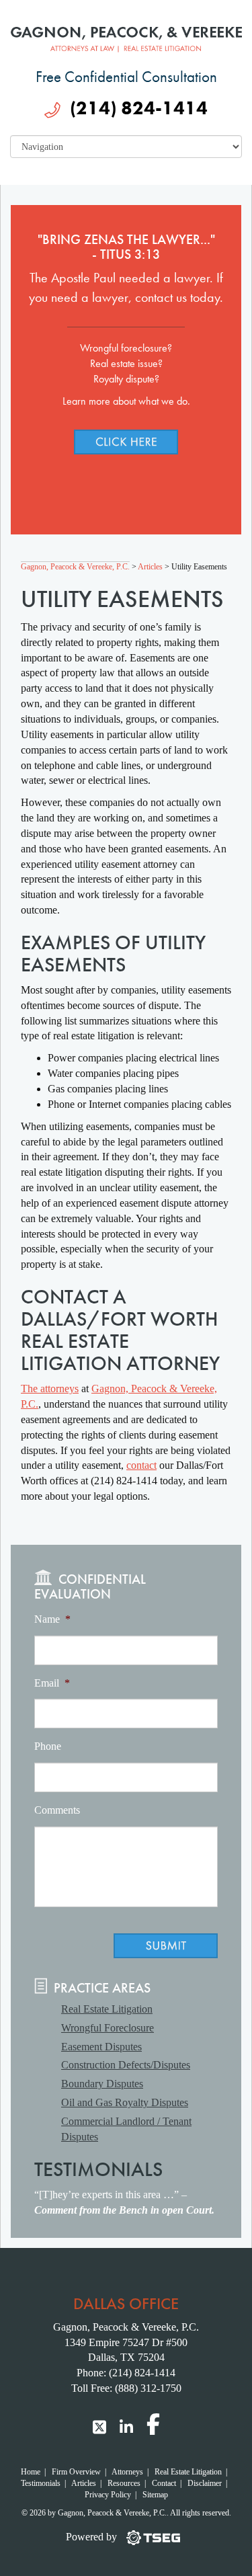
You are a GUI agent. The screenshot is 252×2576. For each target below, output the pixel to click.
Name (52, 1619)
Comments (57, 1810)
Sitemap (155, 2495)
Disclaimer (205, 2483)
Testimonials (41, 2483)
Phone (48, 1746)
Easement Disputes (101, 2047)
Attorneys (127, 2472)
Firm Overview (76, 2472)
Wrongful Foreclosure (108, 2028)
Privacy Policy (108, 2495)
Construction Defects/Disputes (126, 2065)
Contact (164, 2483)
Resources (124, 2483)
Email (52, 1683)
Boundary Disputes (102, 2084)
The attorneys (50, 1388)
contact (141, 1465)
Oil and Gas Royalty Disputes (125, 2102)
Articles (84, 2483)
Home (31, 2472)
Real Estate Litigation (107, 2009)
